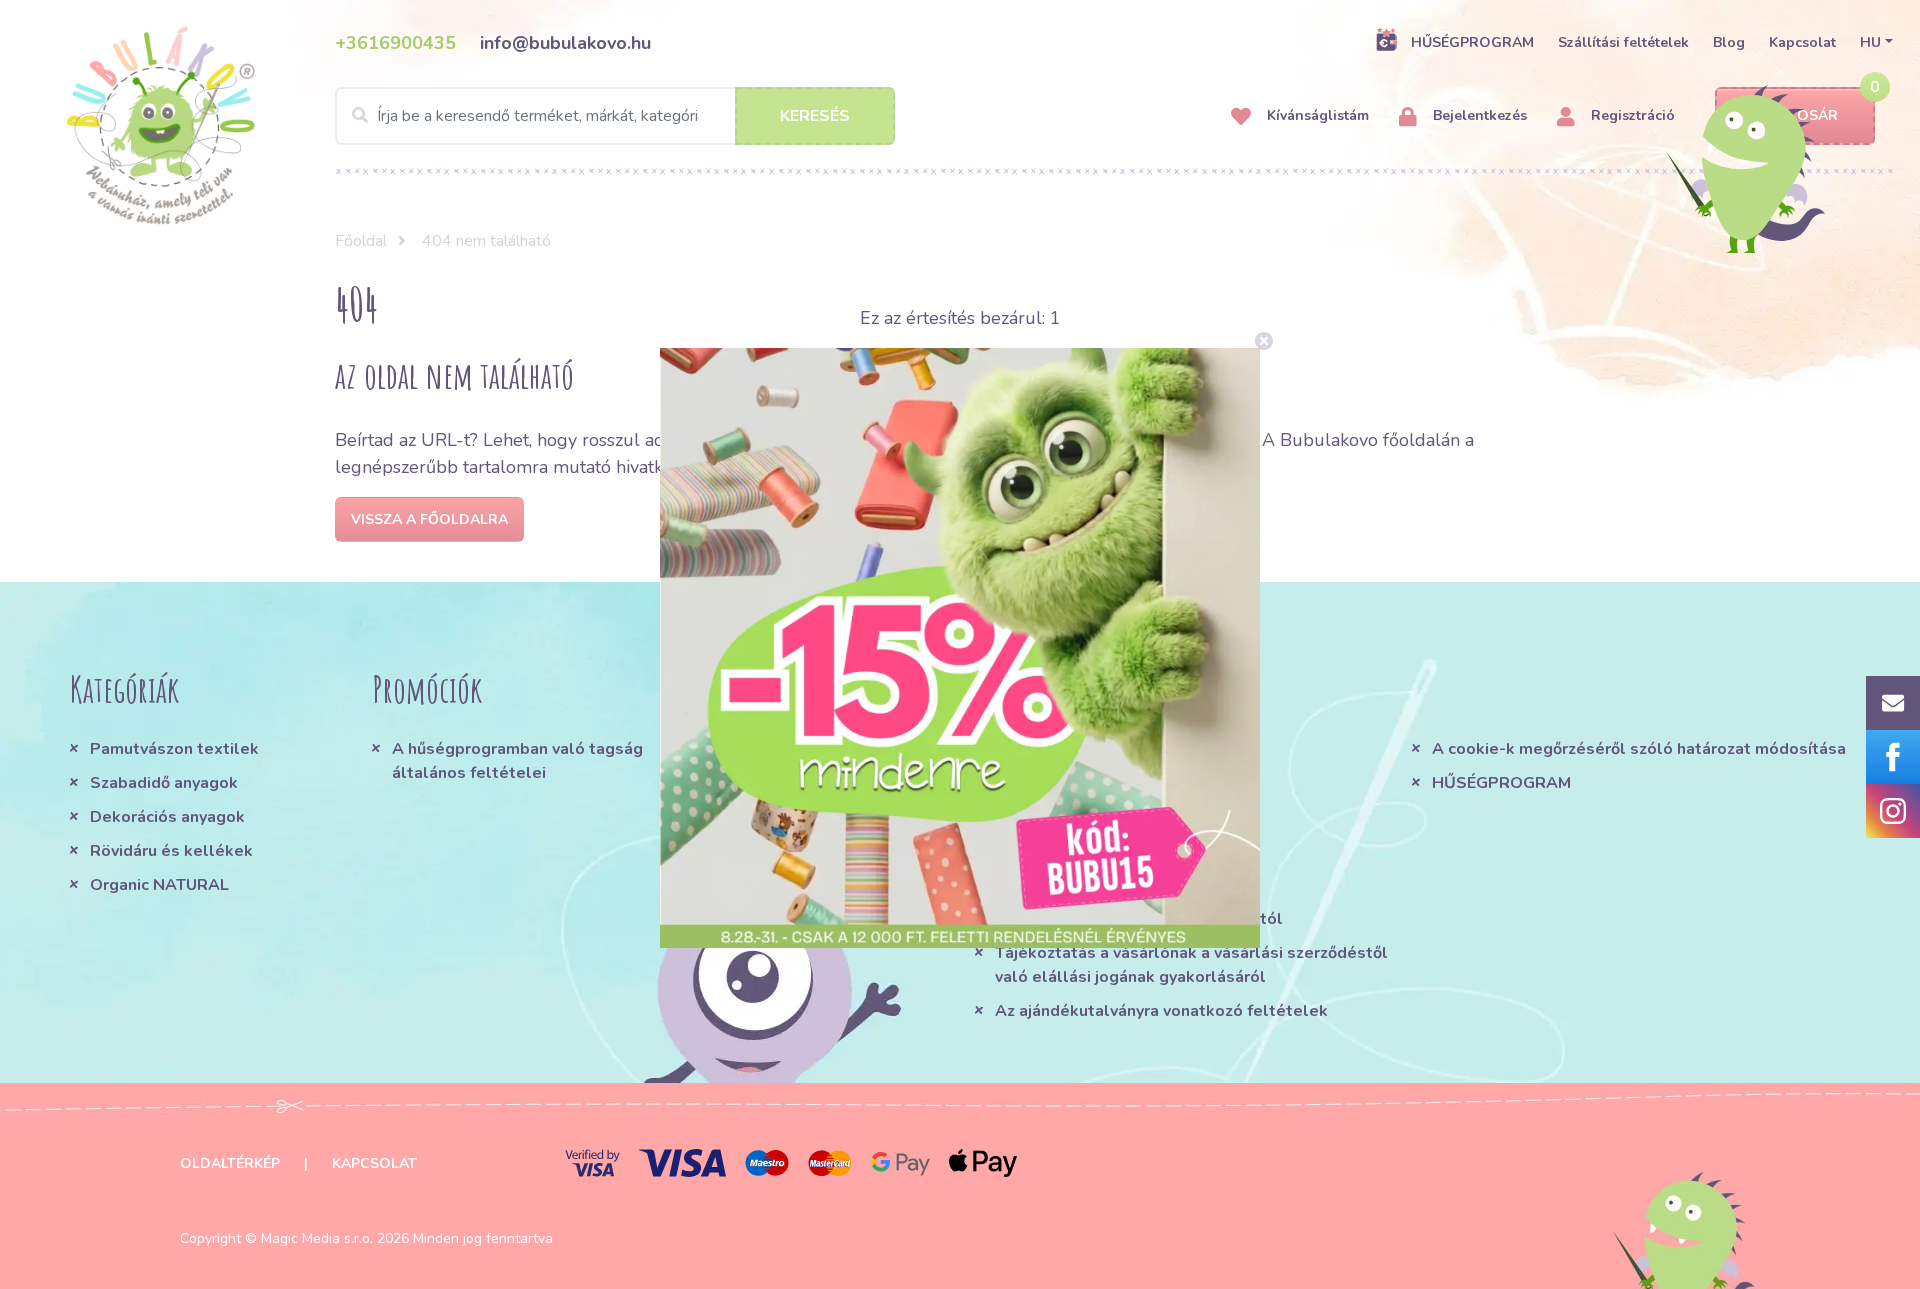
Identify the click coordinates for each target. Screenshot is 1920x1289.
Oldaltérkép (230, 1163)
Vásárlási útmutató (1069, 783)
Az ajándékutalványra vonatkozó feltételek (1161, 1011)
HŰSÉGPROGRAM (1472, 42)
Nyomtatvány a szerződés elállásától (1139, 919)
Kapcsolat (1802, 42)
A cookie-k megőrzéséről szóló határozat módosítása (1639, 749)
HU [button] (1870, 42)
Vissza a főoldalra (429, 519)
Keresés (815, 116)
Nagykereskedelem (1071, 885)
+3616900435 (395, 43)
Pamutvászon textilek (174, 749)
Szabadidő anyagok (164, 783)
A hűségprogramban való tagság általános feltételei (517, 761)
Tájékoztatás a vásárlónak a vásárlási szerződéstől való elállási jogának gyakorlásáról (1191, 965)
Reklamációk (1044, 851)
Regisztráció (1631, 115)
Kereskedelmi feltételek (1091, 749)
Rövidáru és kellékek (171, 851)
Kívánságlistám (1316, 115)
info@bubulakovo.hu (565, 43)
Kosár (1813, 115)
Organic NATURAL (159, 885)
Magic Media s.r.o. (317, 1238)
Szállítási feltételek (1623, 42)
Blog (1729, 42)
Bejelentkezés (1478, 115)
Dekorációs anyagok (167, 817)
